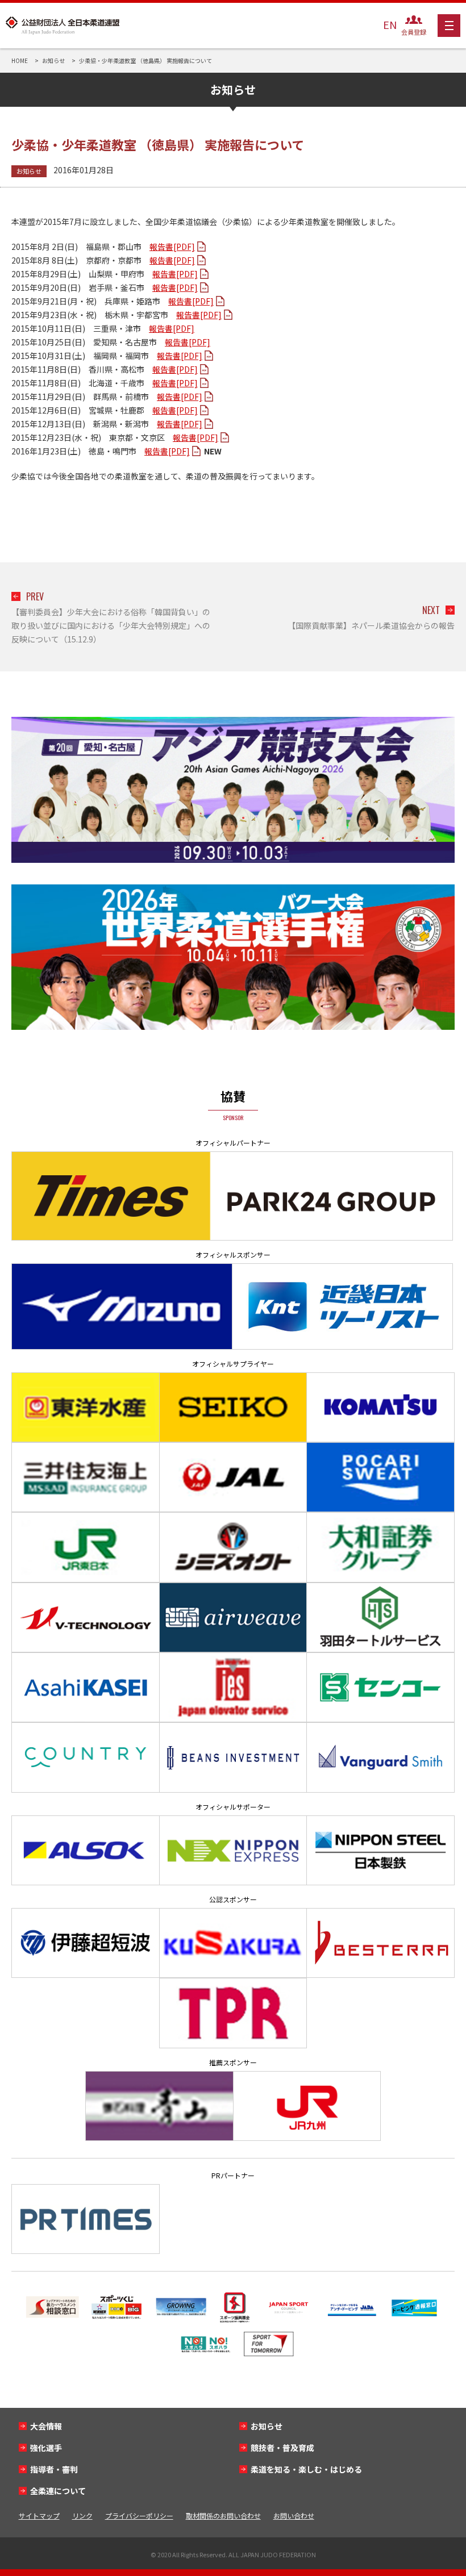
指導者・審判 (54, 2469)
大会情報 (46, 2426)
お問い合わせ (294, 2516)
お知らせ (29, 171)
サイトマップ (39, 2516)
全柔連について (58, 2491)
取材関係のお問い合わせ (223, 2516)
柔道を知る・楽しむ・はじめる (306, 2469)
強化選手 (46, 2448)
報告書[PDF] (172, 247)
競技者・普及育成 (282, 2448)
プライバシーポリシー (139, 2516)
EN (390, 24)
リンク (82, 2516)
